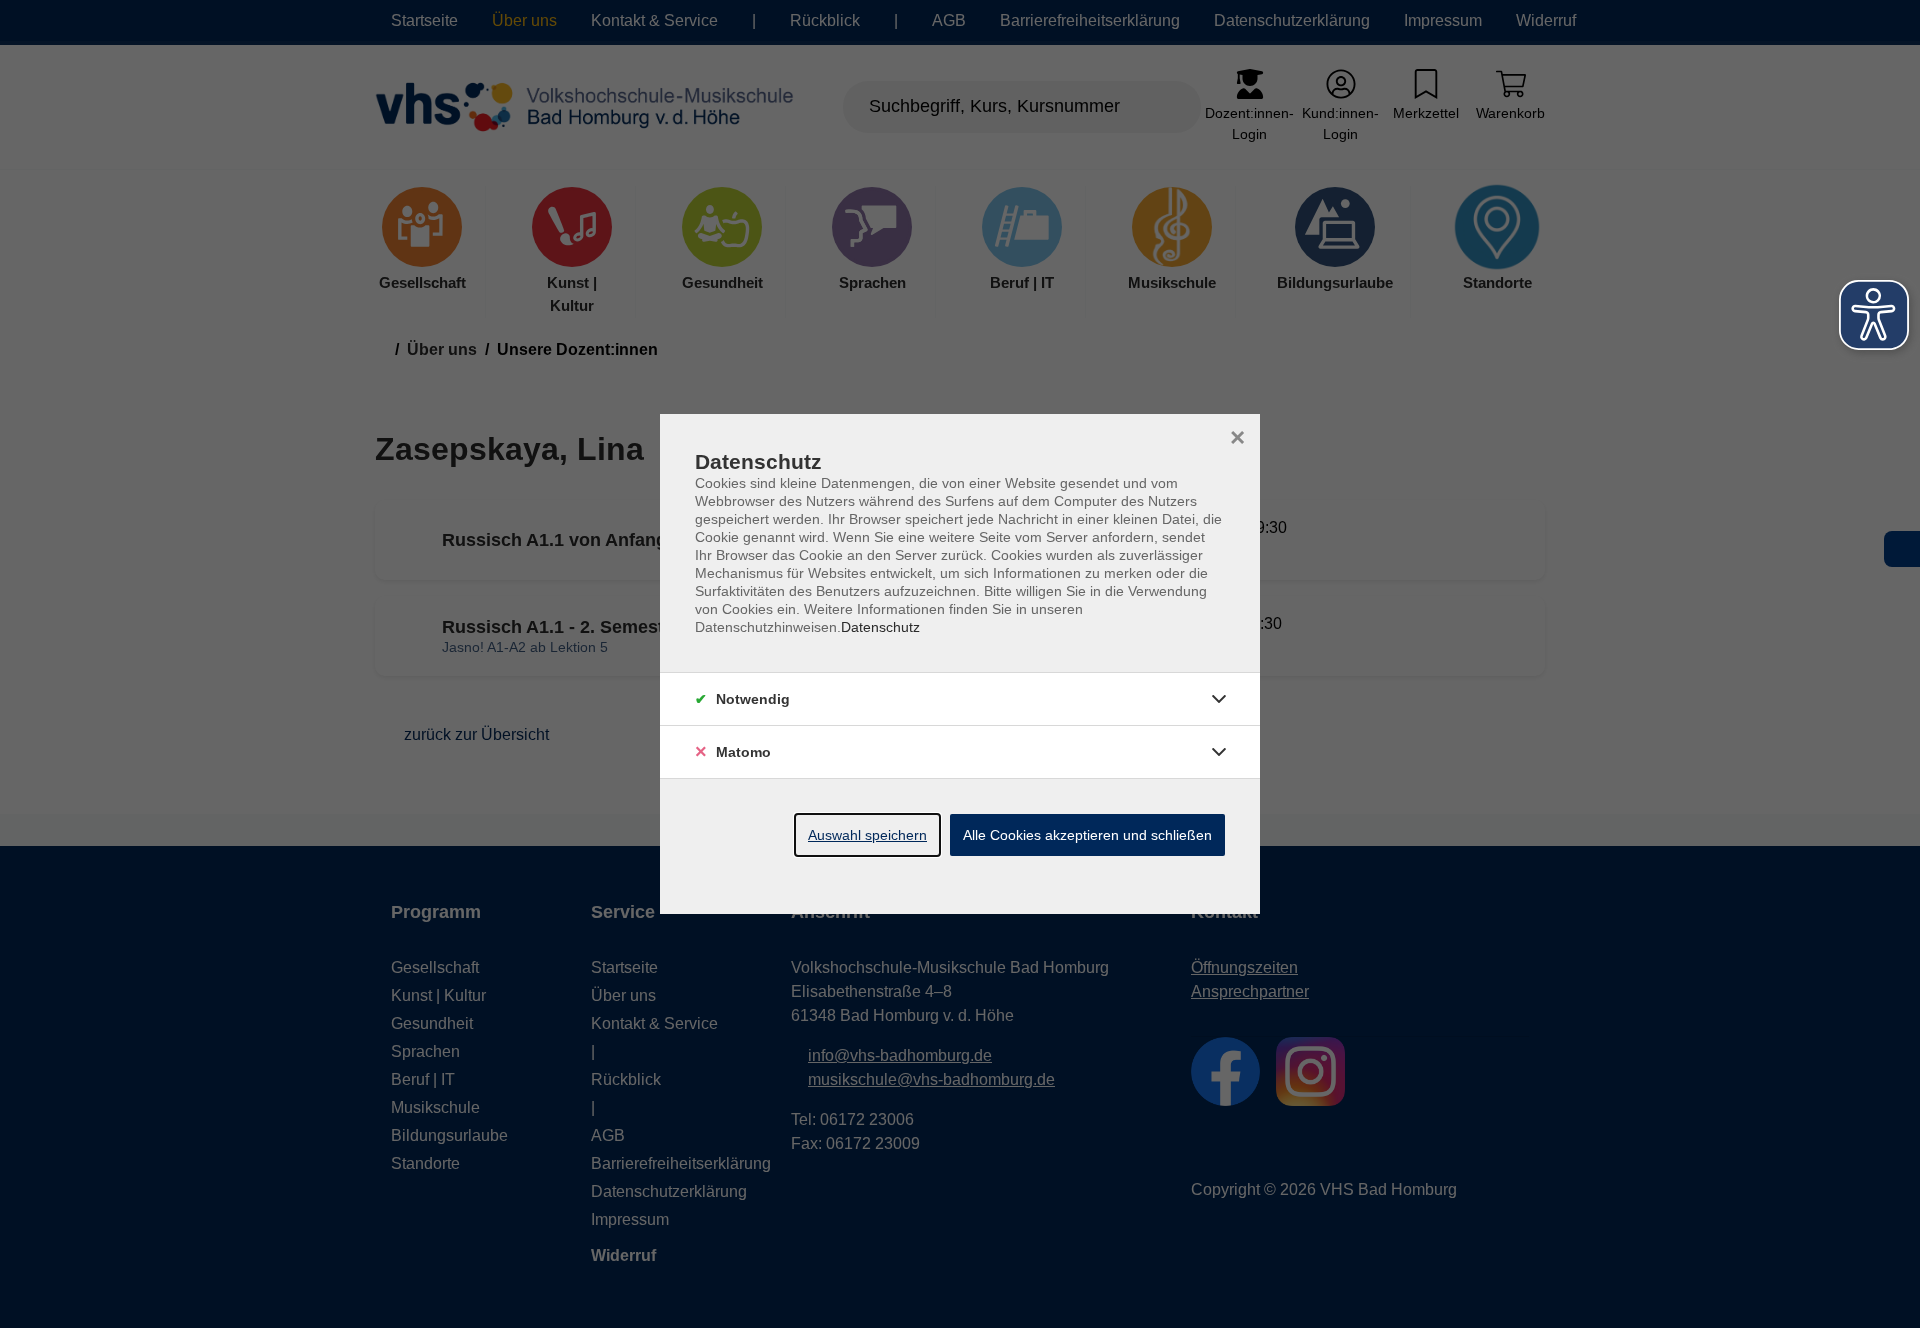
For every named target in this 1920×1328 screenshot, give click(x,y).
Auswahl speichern (867, 835)
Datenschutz (880, 627)
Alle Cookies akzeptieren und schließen (1087, 835)
